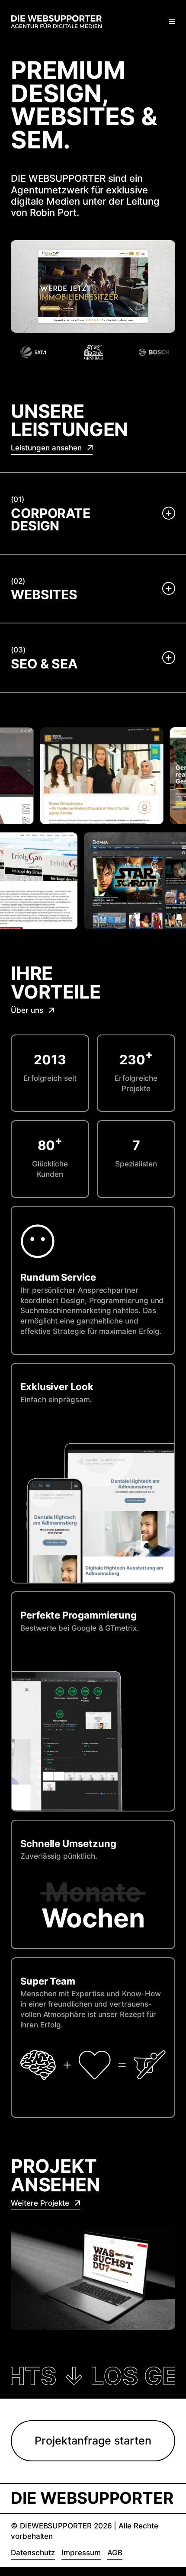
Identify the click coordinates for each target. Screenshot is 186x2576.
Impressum (81, 2553)
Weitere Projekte (41, 2203)
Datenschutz (33, 2553)
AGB (115, 2553)
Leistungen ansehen (47, 448)
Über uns (28, 1010)
